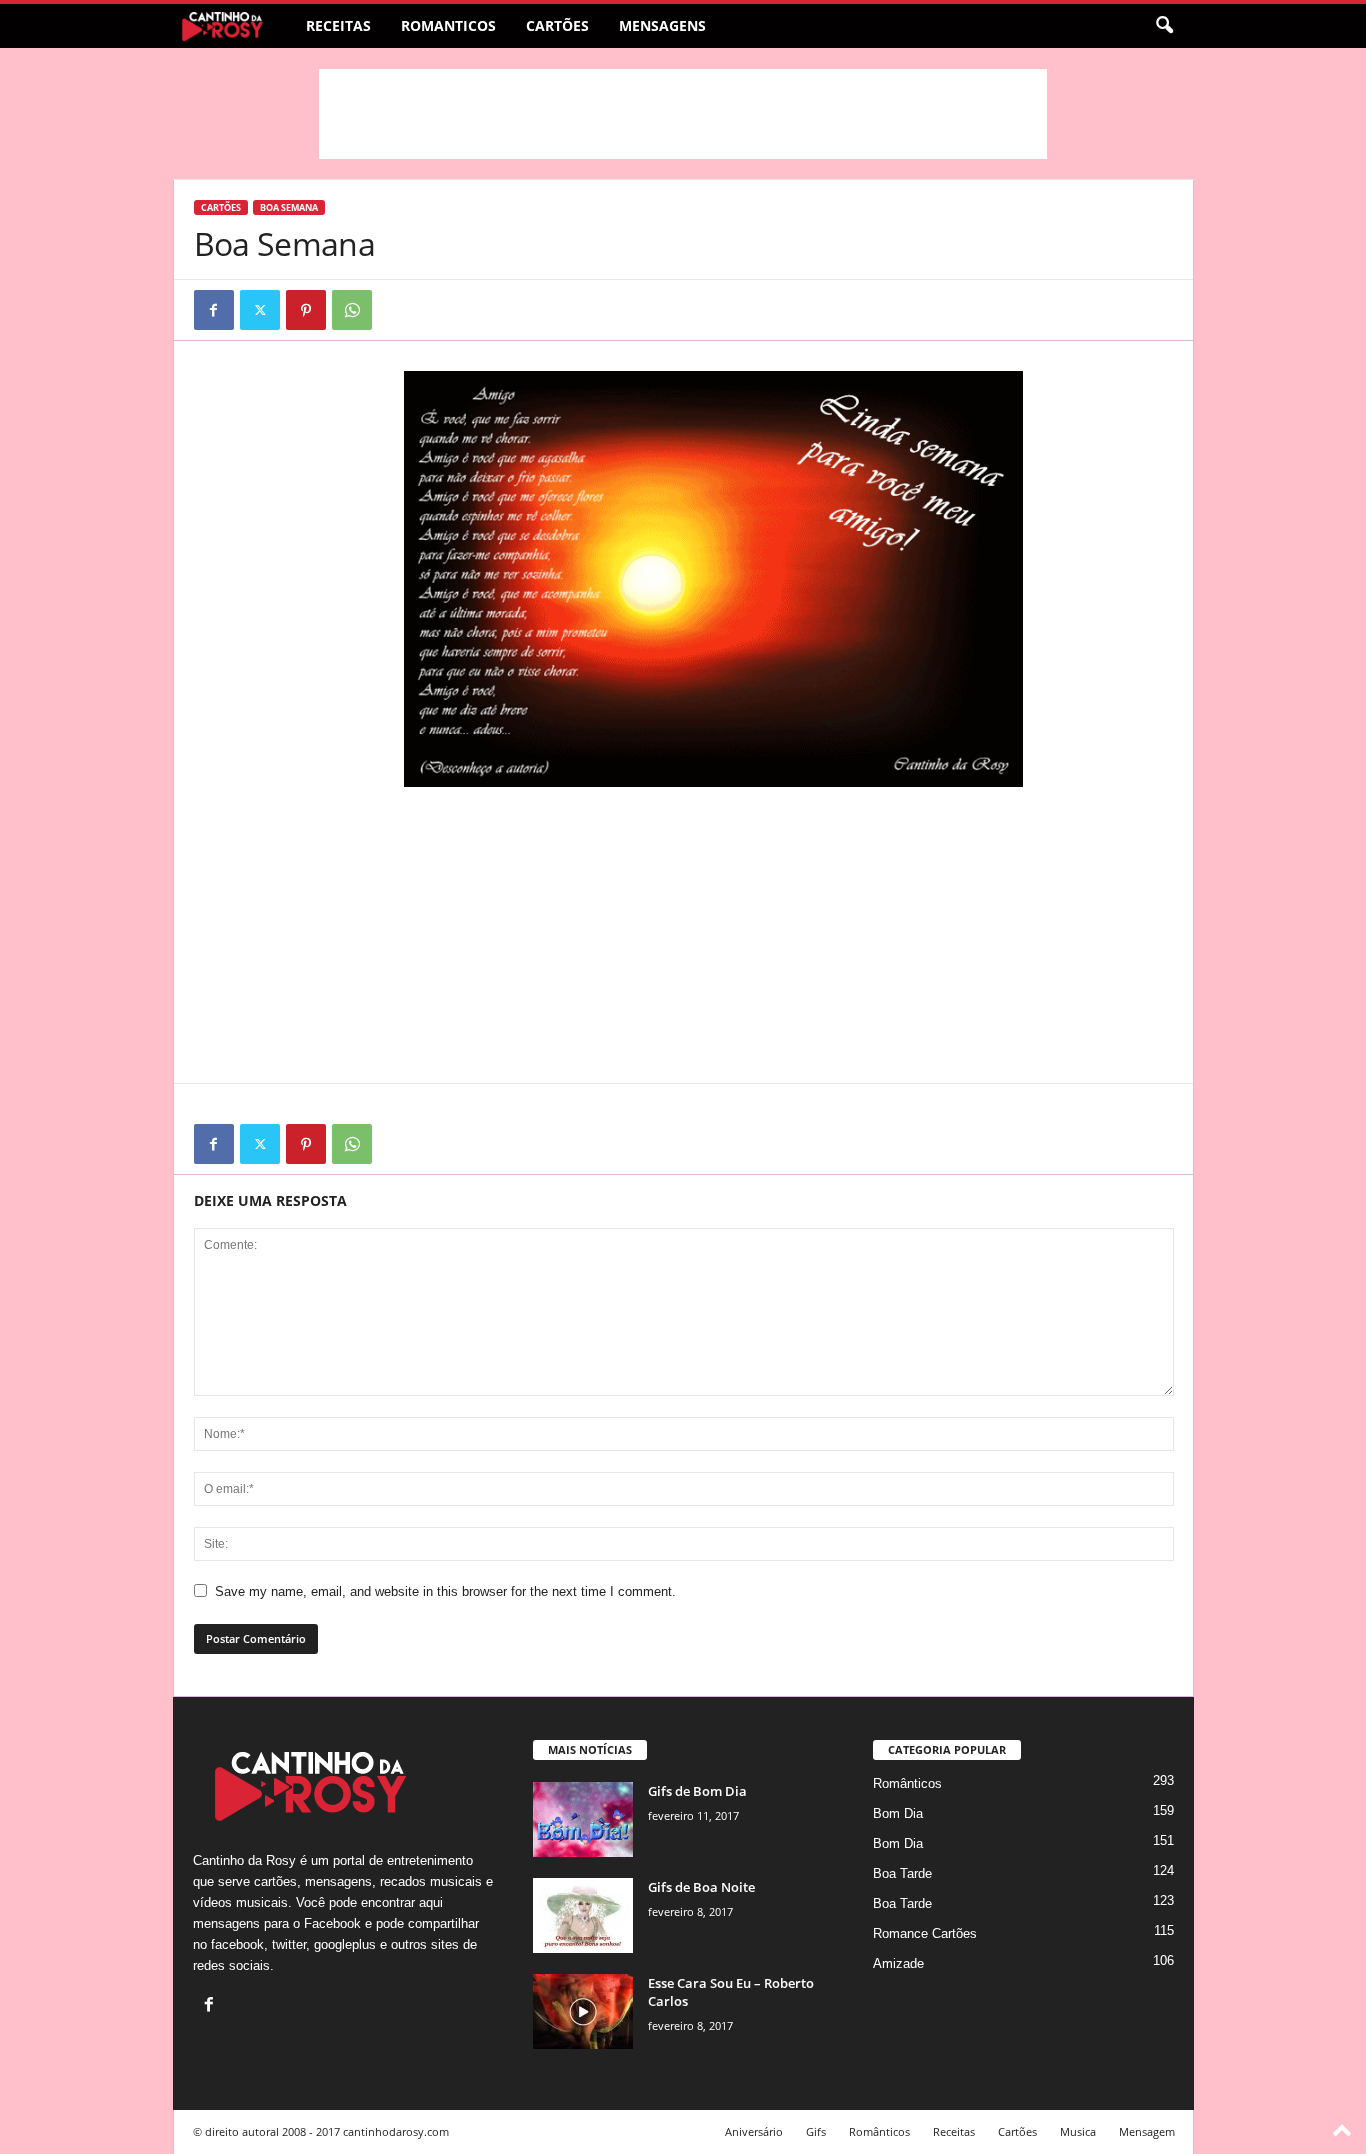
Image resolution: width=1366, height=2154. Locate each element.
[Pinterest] (306, 310)
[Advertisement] (683, 114)
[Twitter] (260, 310)
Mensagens (662, 25)
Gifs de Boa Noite (701, 1887)
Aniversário (754, 2131)
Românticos (907, 1783)
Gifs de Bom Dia (697, 1791)
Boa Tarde (902, 1873)
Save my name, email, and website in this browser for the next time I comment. (445, 1591)
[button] (1164, 26)
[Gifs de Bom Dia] (583, 1819)
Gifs (816, 2131)
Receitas (338, 25)
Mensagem (1147, 2131)
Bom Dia (898, 1813)
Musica (1078, 2131)
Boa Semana (289, 207)
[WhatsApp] (352, 310)
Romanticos (448, 25)
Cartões (557, 25)
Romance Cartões (925, 1933)
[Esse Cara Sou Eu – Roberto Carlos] (583, 2011)
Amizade (898, 1963)
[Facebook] (214, 310)
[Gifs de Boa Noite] (583, 1915)
